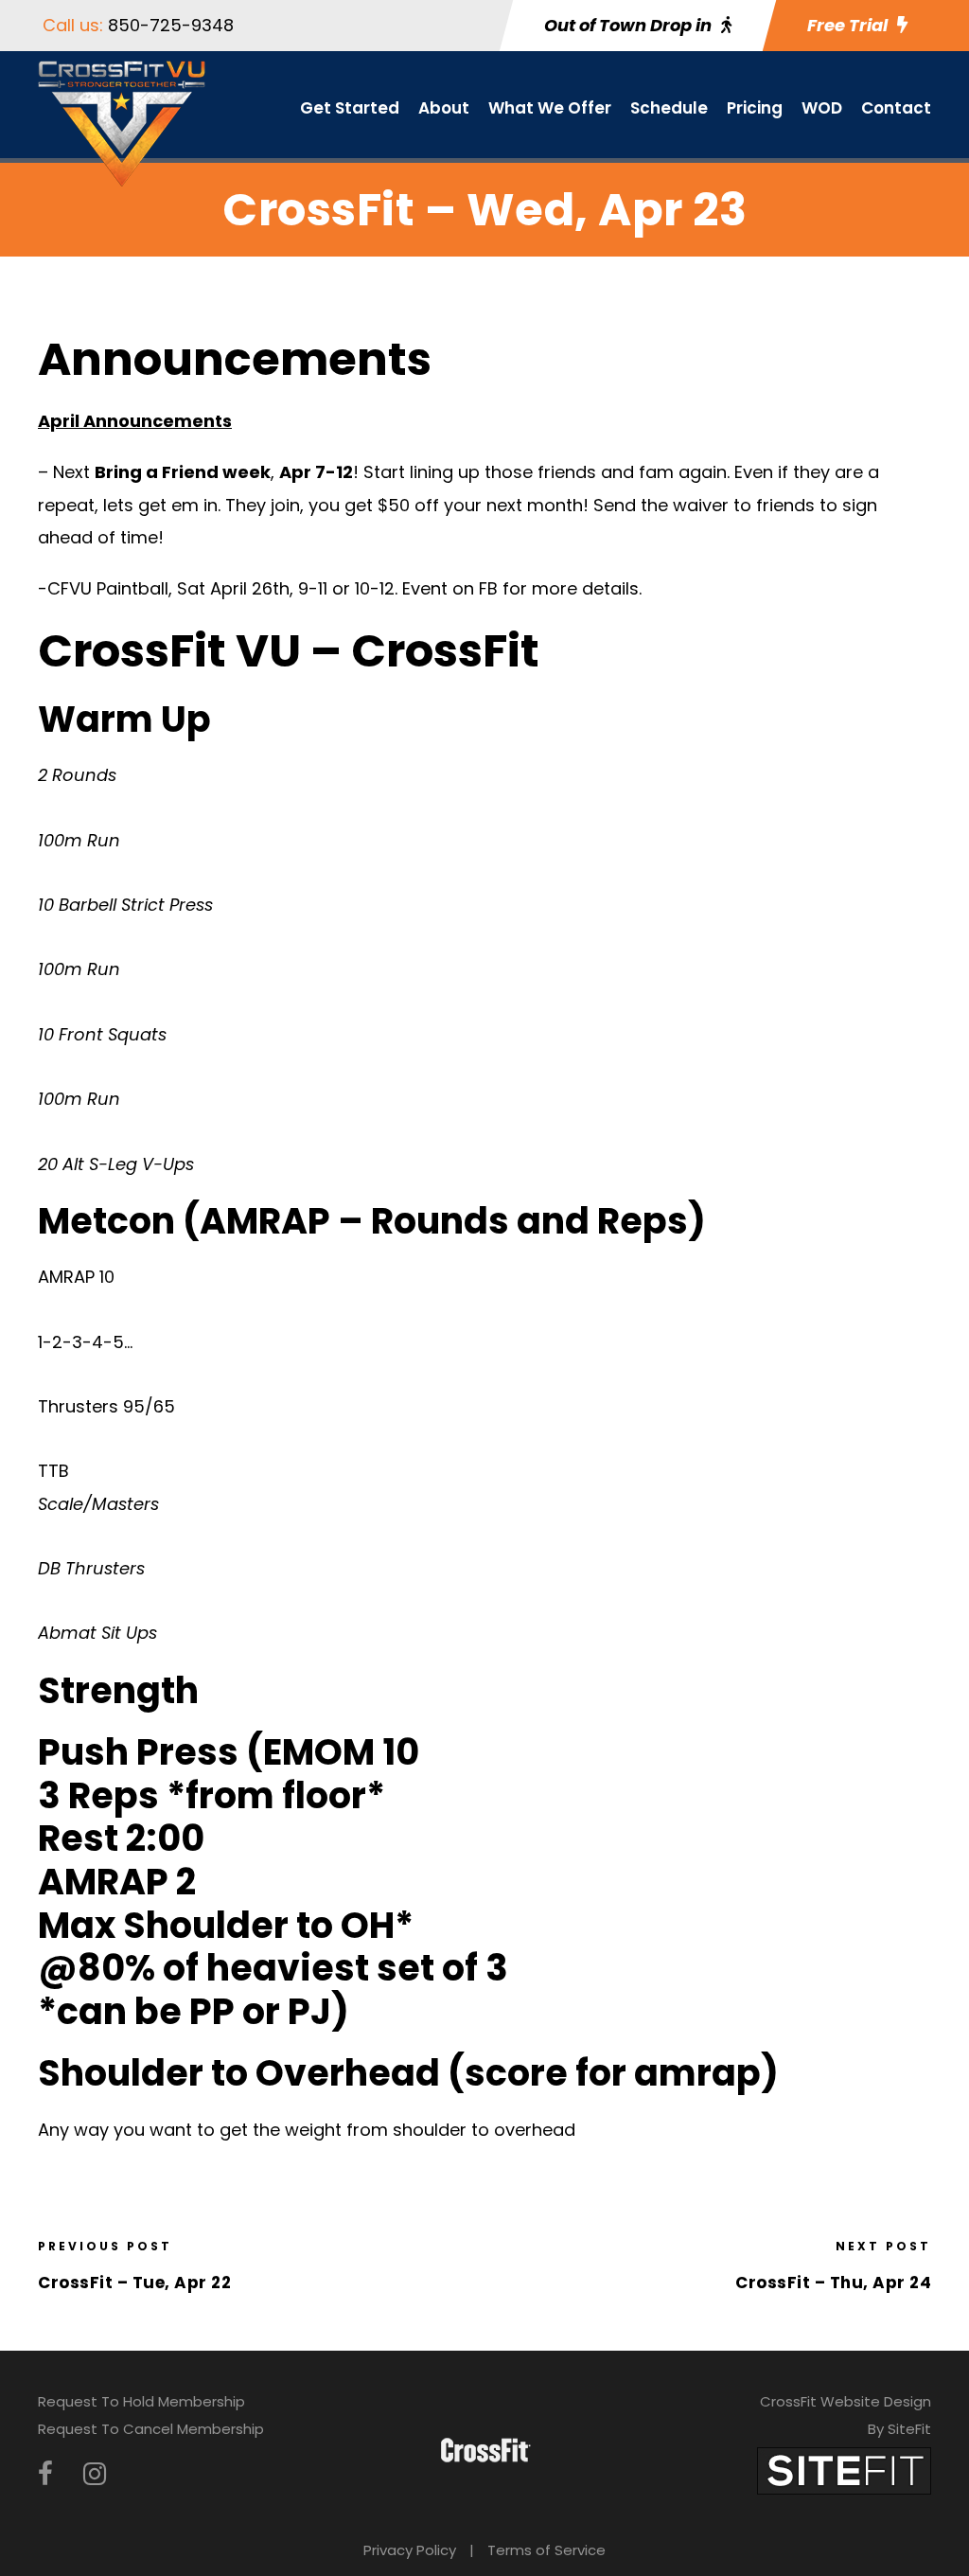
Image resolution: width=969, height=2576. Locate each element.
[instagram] (95, 2474)
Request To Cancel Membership (151, 2429)
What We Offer (550, 108)
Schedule (669, 108)
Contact (896, 108)
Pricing (755, 108)
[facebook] (45, 2474)
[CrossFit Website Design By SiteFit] (844, 2469)
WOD (822, 108)
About (444, 108)
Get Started (350, 108)
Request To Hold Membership (141, 2401)
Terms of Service (546, 2550)
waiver (701, 505)
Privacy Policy (410, 2550)
